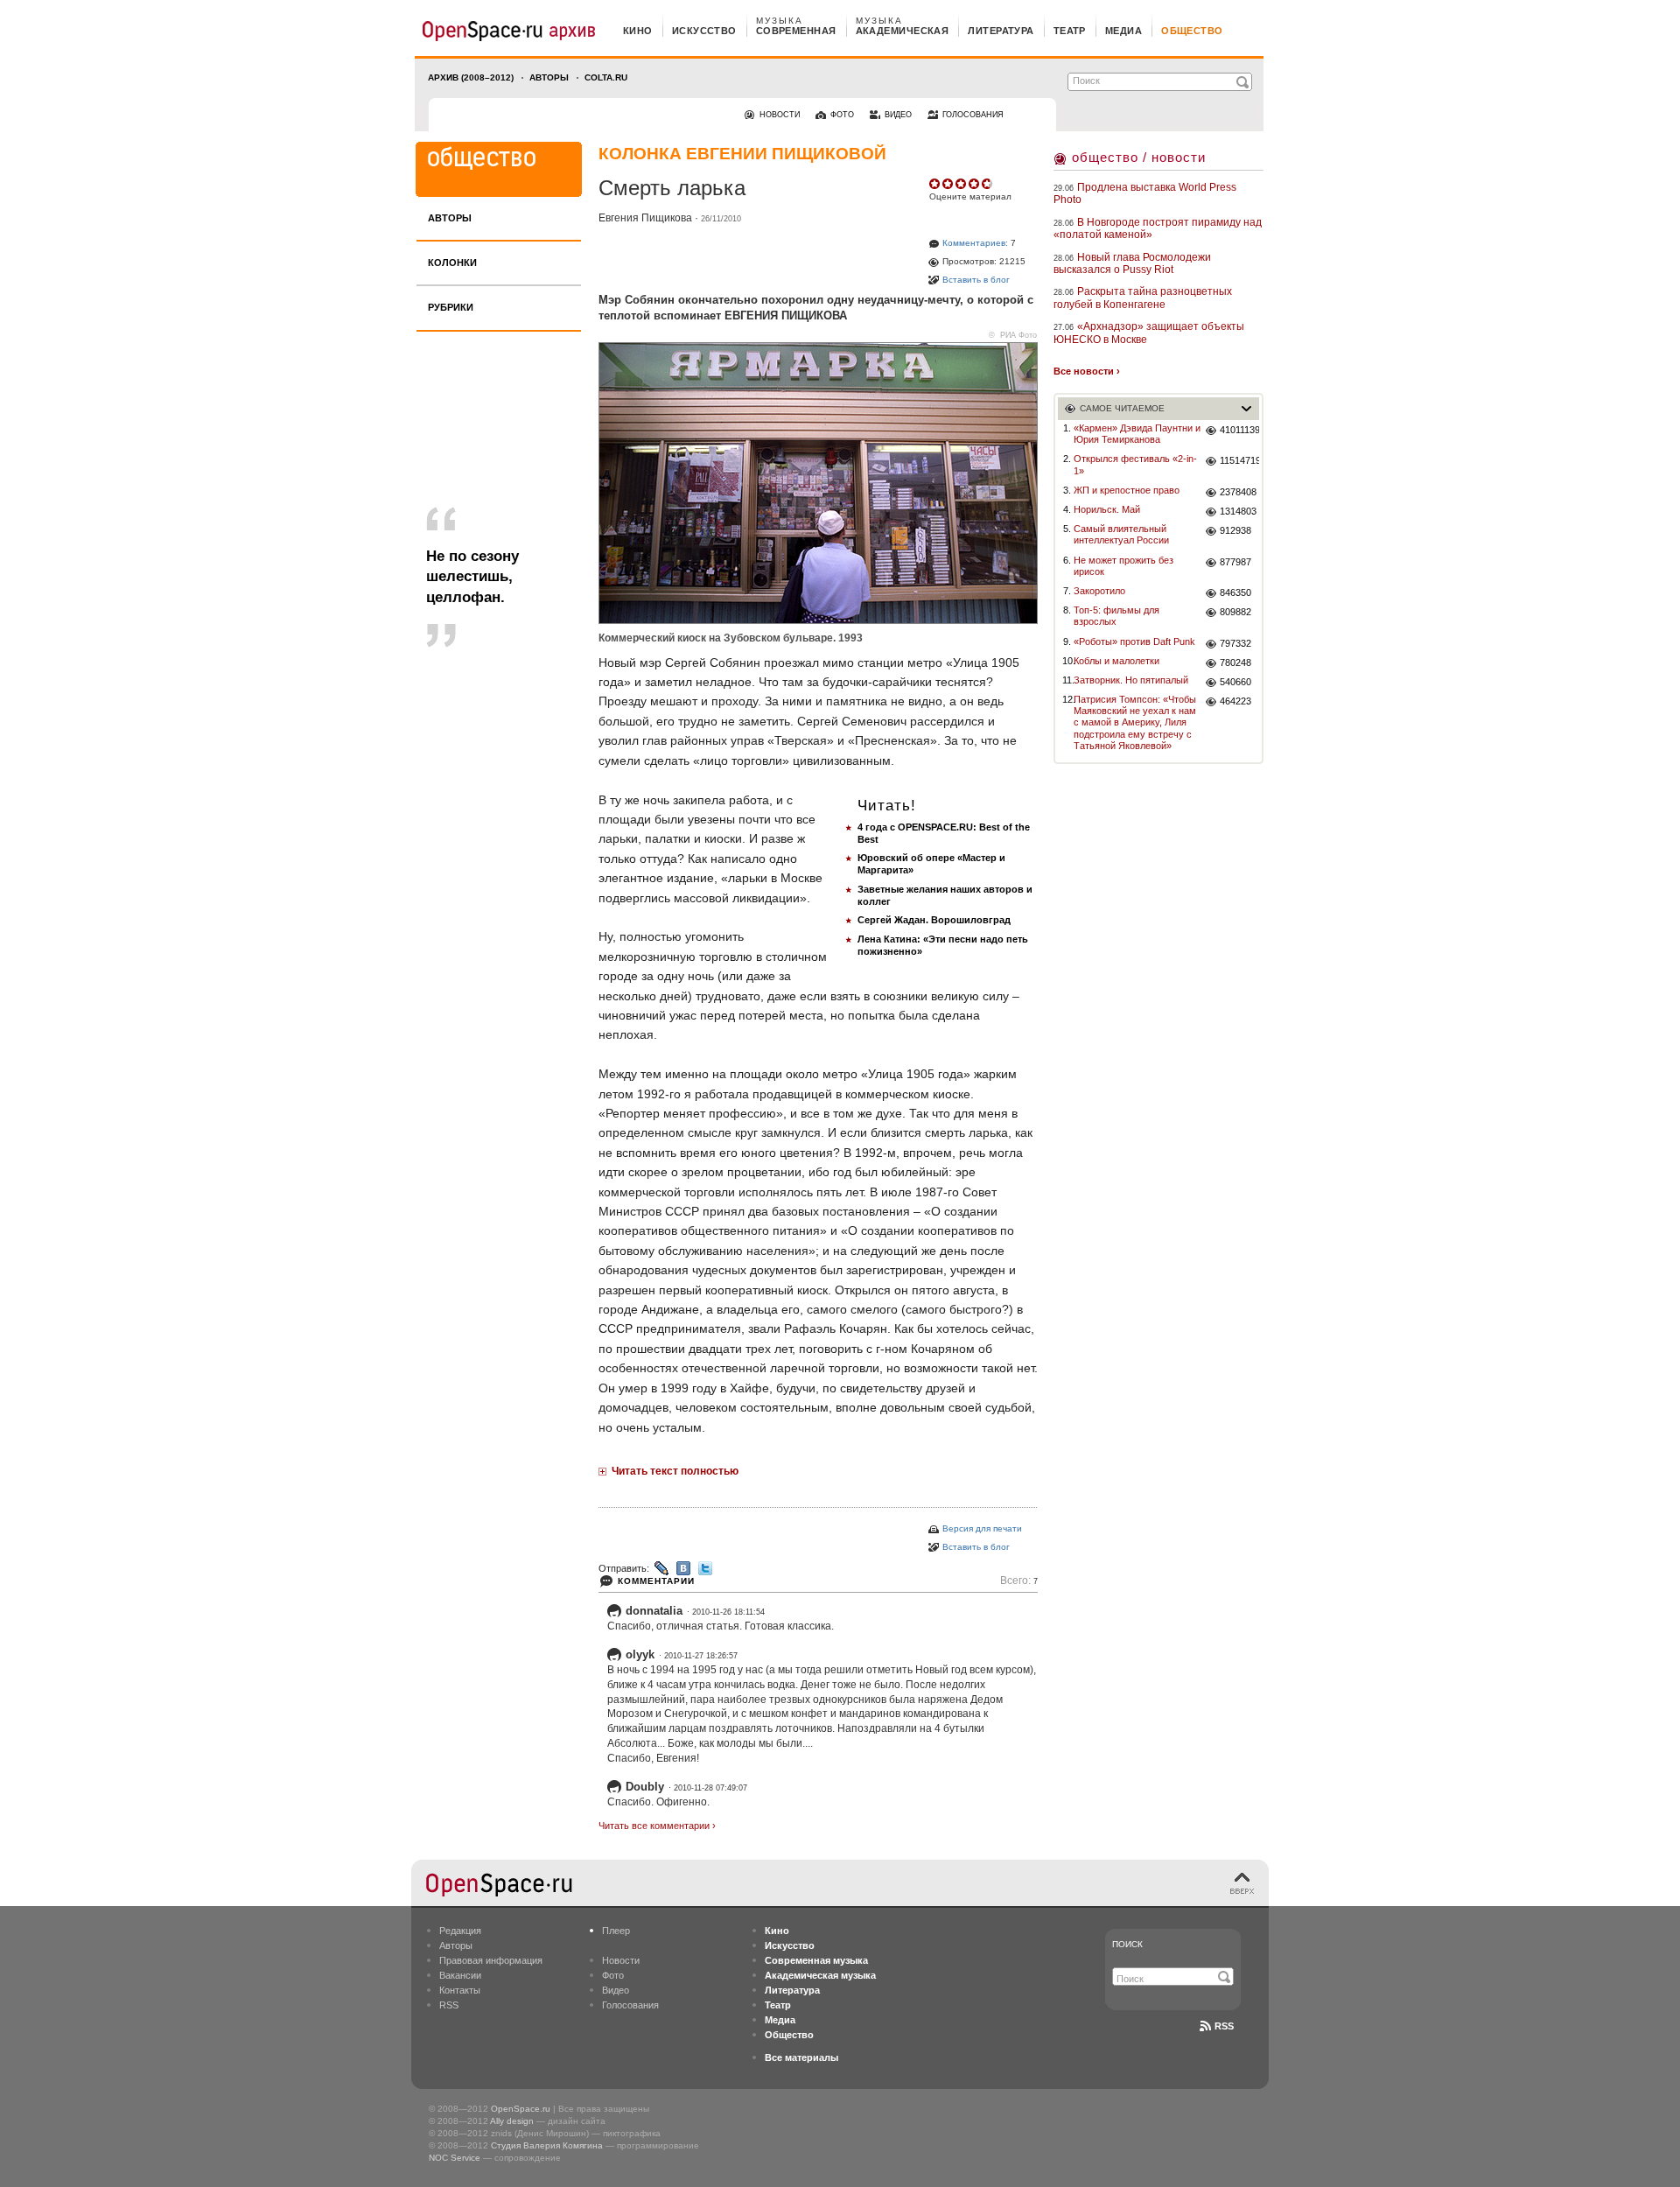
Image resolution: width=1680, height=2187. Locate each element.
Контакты (460, 1990)
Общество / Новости (1139, 157)
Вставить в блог (976, 280)
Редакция (460, 1931)
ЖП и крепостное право (1127, 490)
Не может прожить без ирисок (1123, 566)
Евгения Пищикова (645, 218)
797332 (1235, 643)
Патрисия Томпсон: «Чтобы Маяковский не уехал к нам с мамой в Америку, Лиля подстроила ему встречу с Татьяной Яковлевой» (1135, 722)
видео (898, 115)
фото (842, 115)
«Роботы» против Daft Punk (1134, 641)
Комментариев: (975, 243)
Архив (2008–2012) (471, 77)
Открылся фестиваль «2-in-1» (1135, 464)
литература (1001, 31)
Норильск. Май (1107, 509)
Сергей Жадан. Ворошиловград (934, 920)
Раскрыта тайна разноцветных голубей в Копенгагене (1143, 298)
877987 (1235, 562)
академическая (903, 31)
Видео (616, 1990)
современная (796, 31)
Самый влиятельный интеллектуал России (1121, 534)
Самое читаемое (1122, 408)
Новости (621, 1960)
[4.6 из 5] (936, 184)
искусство (704, 31)
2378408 (1238, 492)
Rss (1224, 2026)
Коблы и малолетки (1116, 661)
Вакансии (460, 1975)
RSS (449, 2005)
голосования (973, 115)
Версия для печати (982, 1528)
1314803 (1238, 511)
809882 (1235, 612)
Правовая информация (491, 1960)
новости (780, 115)
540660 (1235, 682)
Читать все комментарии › (657, 1826)
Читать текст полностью (675, 1471)
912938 (1235, 530)
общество (1192, 31)
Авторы (549, 77)
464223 (1235, 701)
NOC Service (455, 2158)
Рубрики (451, 307)
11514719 (1239, 460)
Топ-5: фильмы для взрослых (1116, 616)
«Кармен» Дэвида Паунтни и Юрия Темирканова (1137, 434)
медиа (1123, 31)
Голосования (630, 2005)
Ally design (512, 2121)
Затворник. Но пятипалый (1131, 680)
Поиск (1127, 1944)
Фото (613, 1975)
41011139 (1239, 430)
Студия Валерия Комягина (547, 2145)
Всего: (1019, 1581)
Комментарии (656, 1581)
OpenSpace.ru (521, 2109)
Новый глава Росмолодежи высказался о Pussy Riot (1132, 263)
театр (1070, 31)
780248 (1235, 662)
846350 (1235, 592)
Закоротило (1099, 591)
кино (638, 31)
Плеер (616, 1931)
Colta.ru (606, 77)
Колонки (452, 263)
